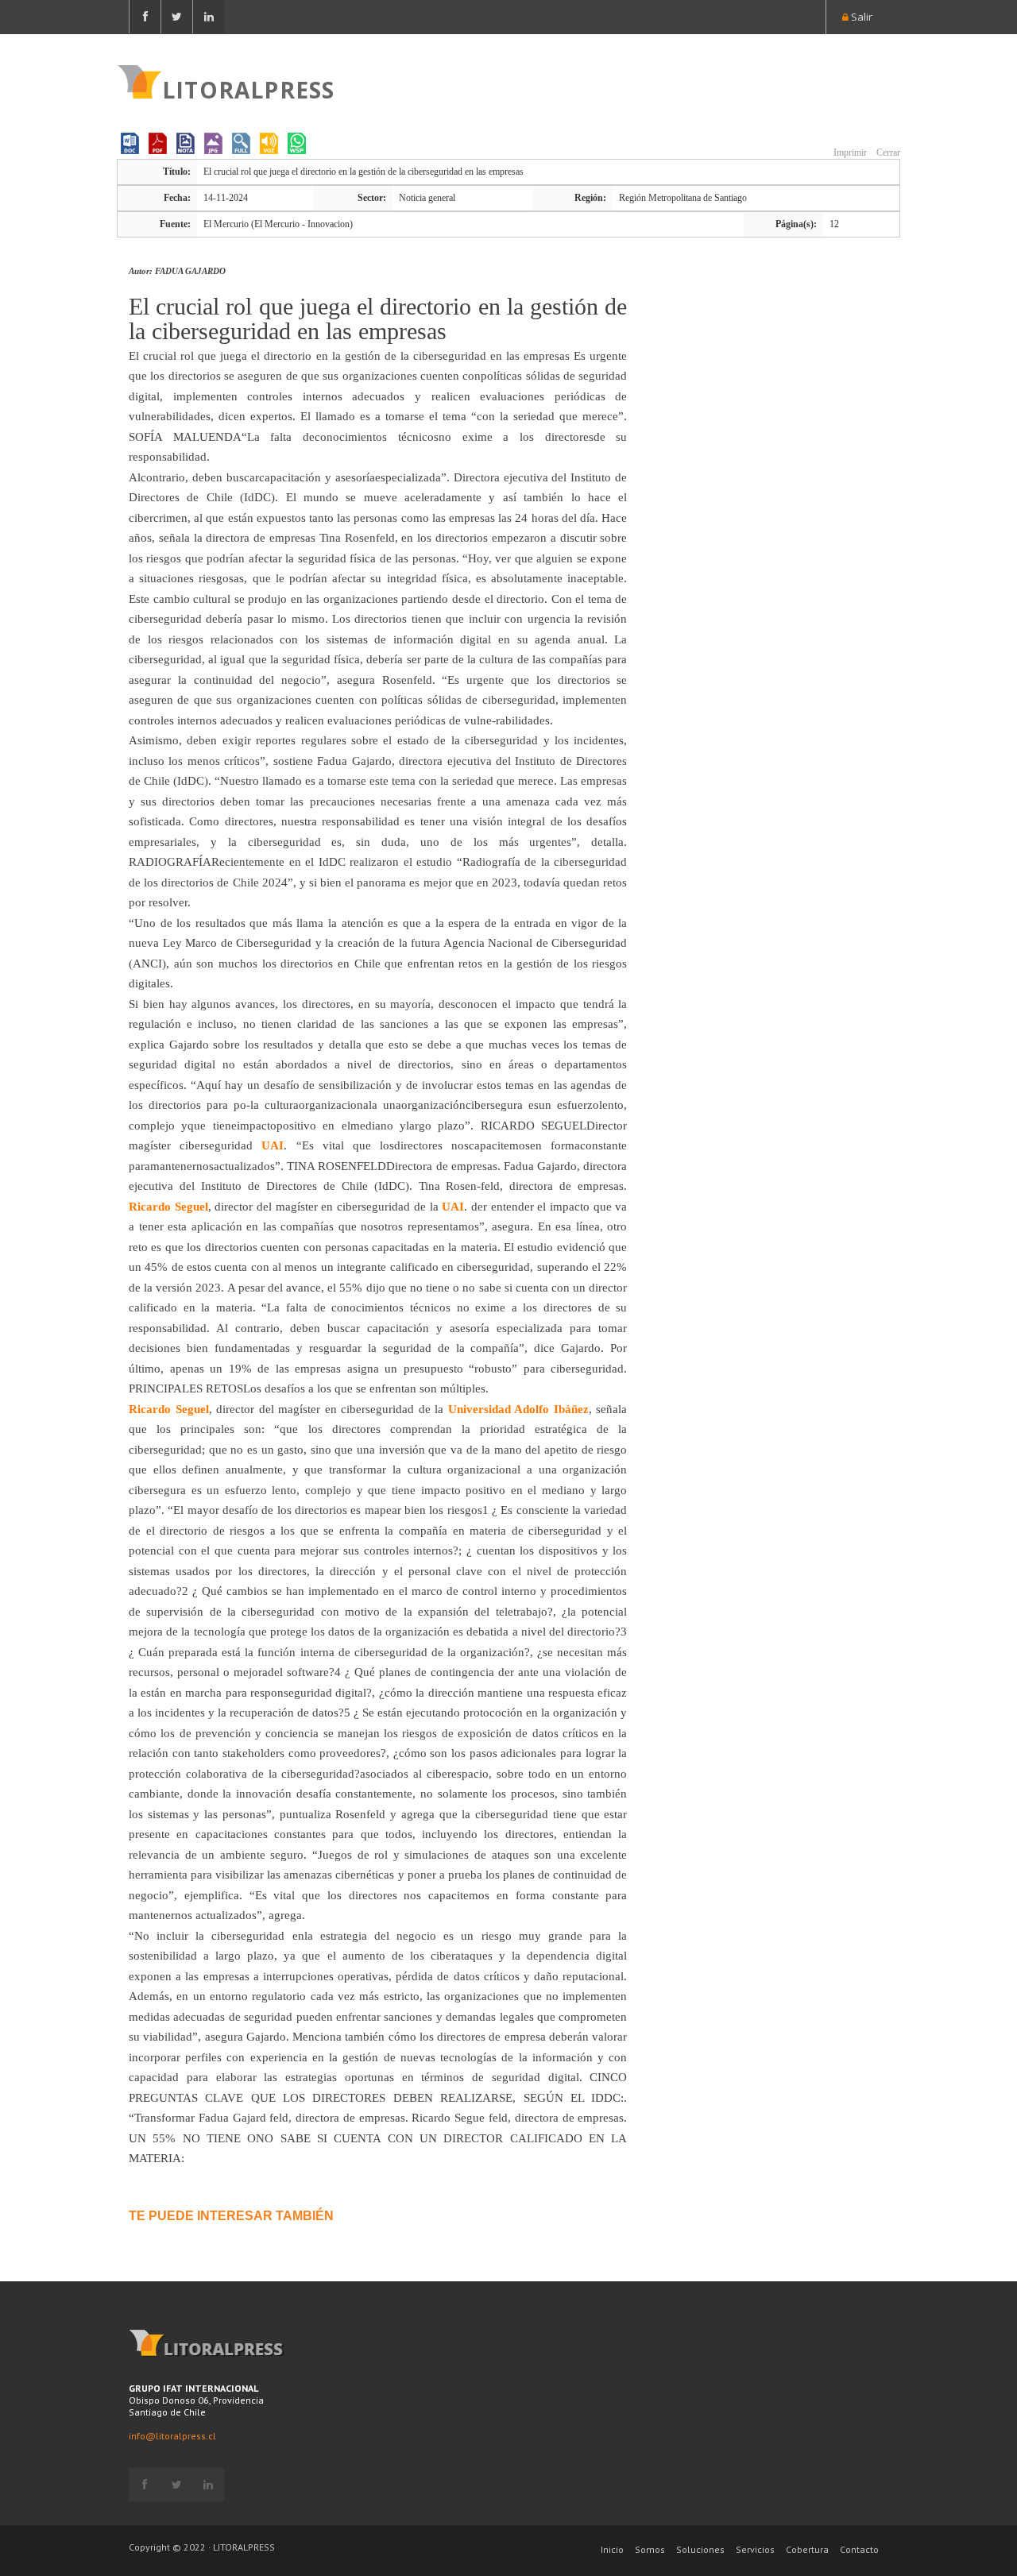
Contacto (859, 2549)
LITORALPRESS (248, 88)
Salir (860, 17)
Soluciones (700, 2549)
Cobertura (807, 2549)
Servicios (755, 2549)
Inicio (612, 2549)
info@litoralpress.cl (172, 2436)
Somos (650, 2549)
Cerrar (887, 153)
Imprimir (849, 153)
